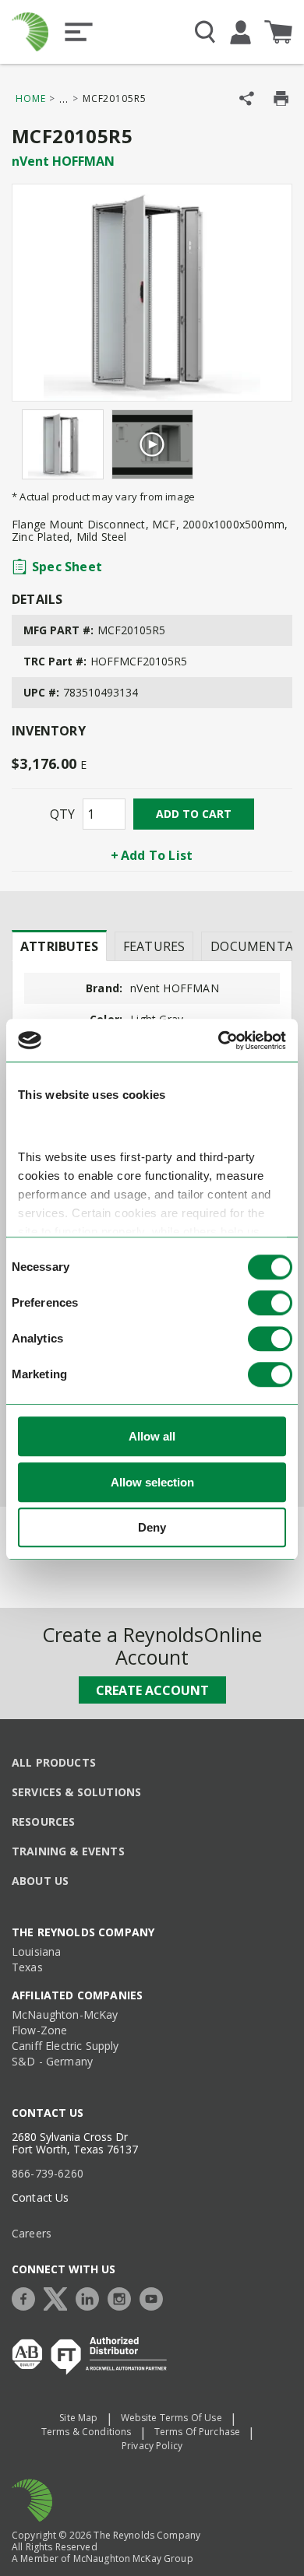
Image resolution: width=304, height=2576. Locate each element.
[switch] (270, 1304)
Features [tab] (154, 946)
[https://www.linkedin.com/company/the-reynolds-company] (91, 2297)
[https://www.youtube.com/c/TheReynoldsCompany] (155, 2297)
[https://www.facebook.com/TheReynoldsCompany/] (27, 2297)
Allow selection (152, 1482)
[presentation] (59, 946)
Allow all (152, 1437)
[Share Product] (247, 98)
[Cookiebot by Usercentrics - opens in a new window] (219, 1041)
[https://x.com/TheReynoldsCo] (59, 2297)
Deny (152, 1528)
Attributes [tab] (59, 946)
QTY (62, 814)
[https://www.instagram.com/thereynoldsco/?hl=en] (123, 2297)
